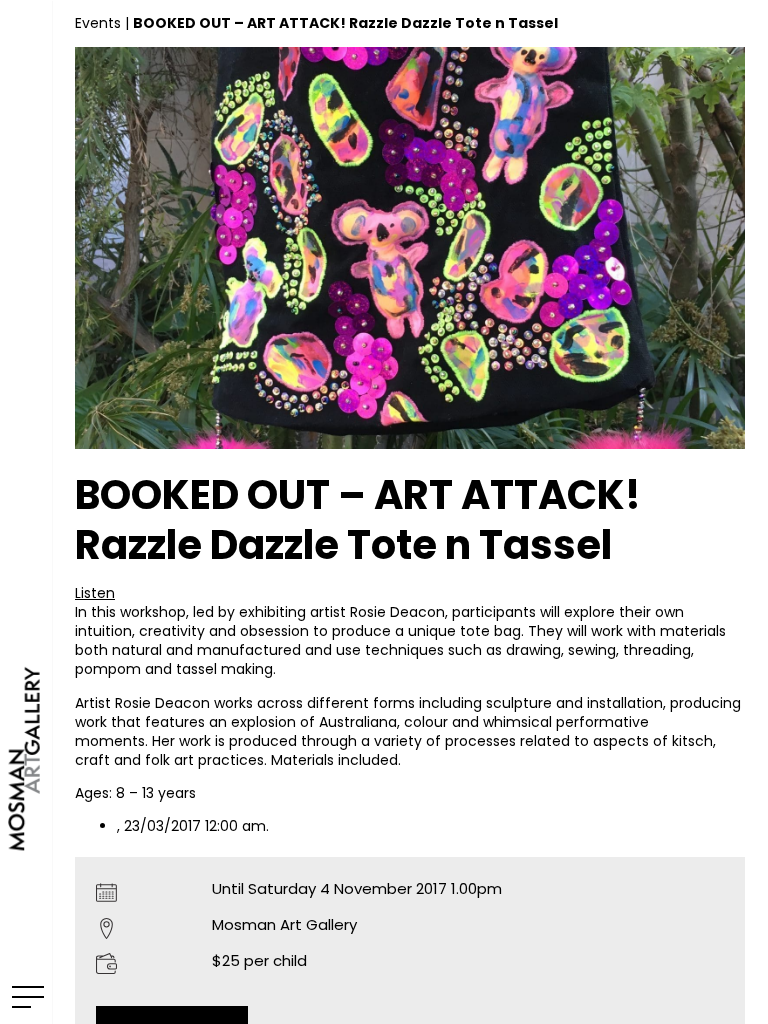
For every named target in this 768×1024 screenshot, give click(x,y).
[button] (95, 593)
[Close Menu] (24, 996)
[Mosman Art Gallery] (26, 512)
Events (98, 23)
